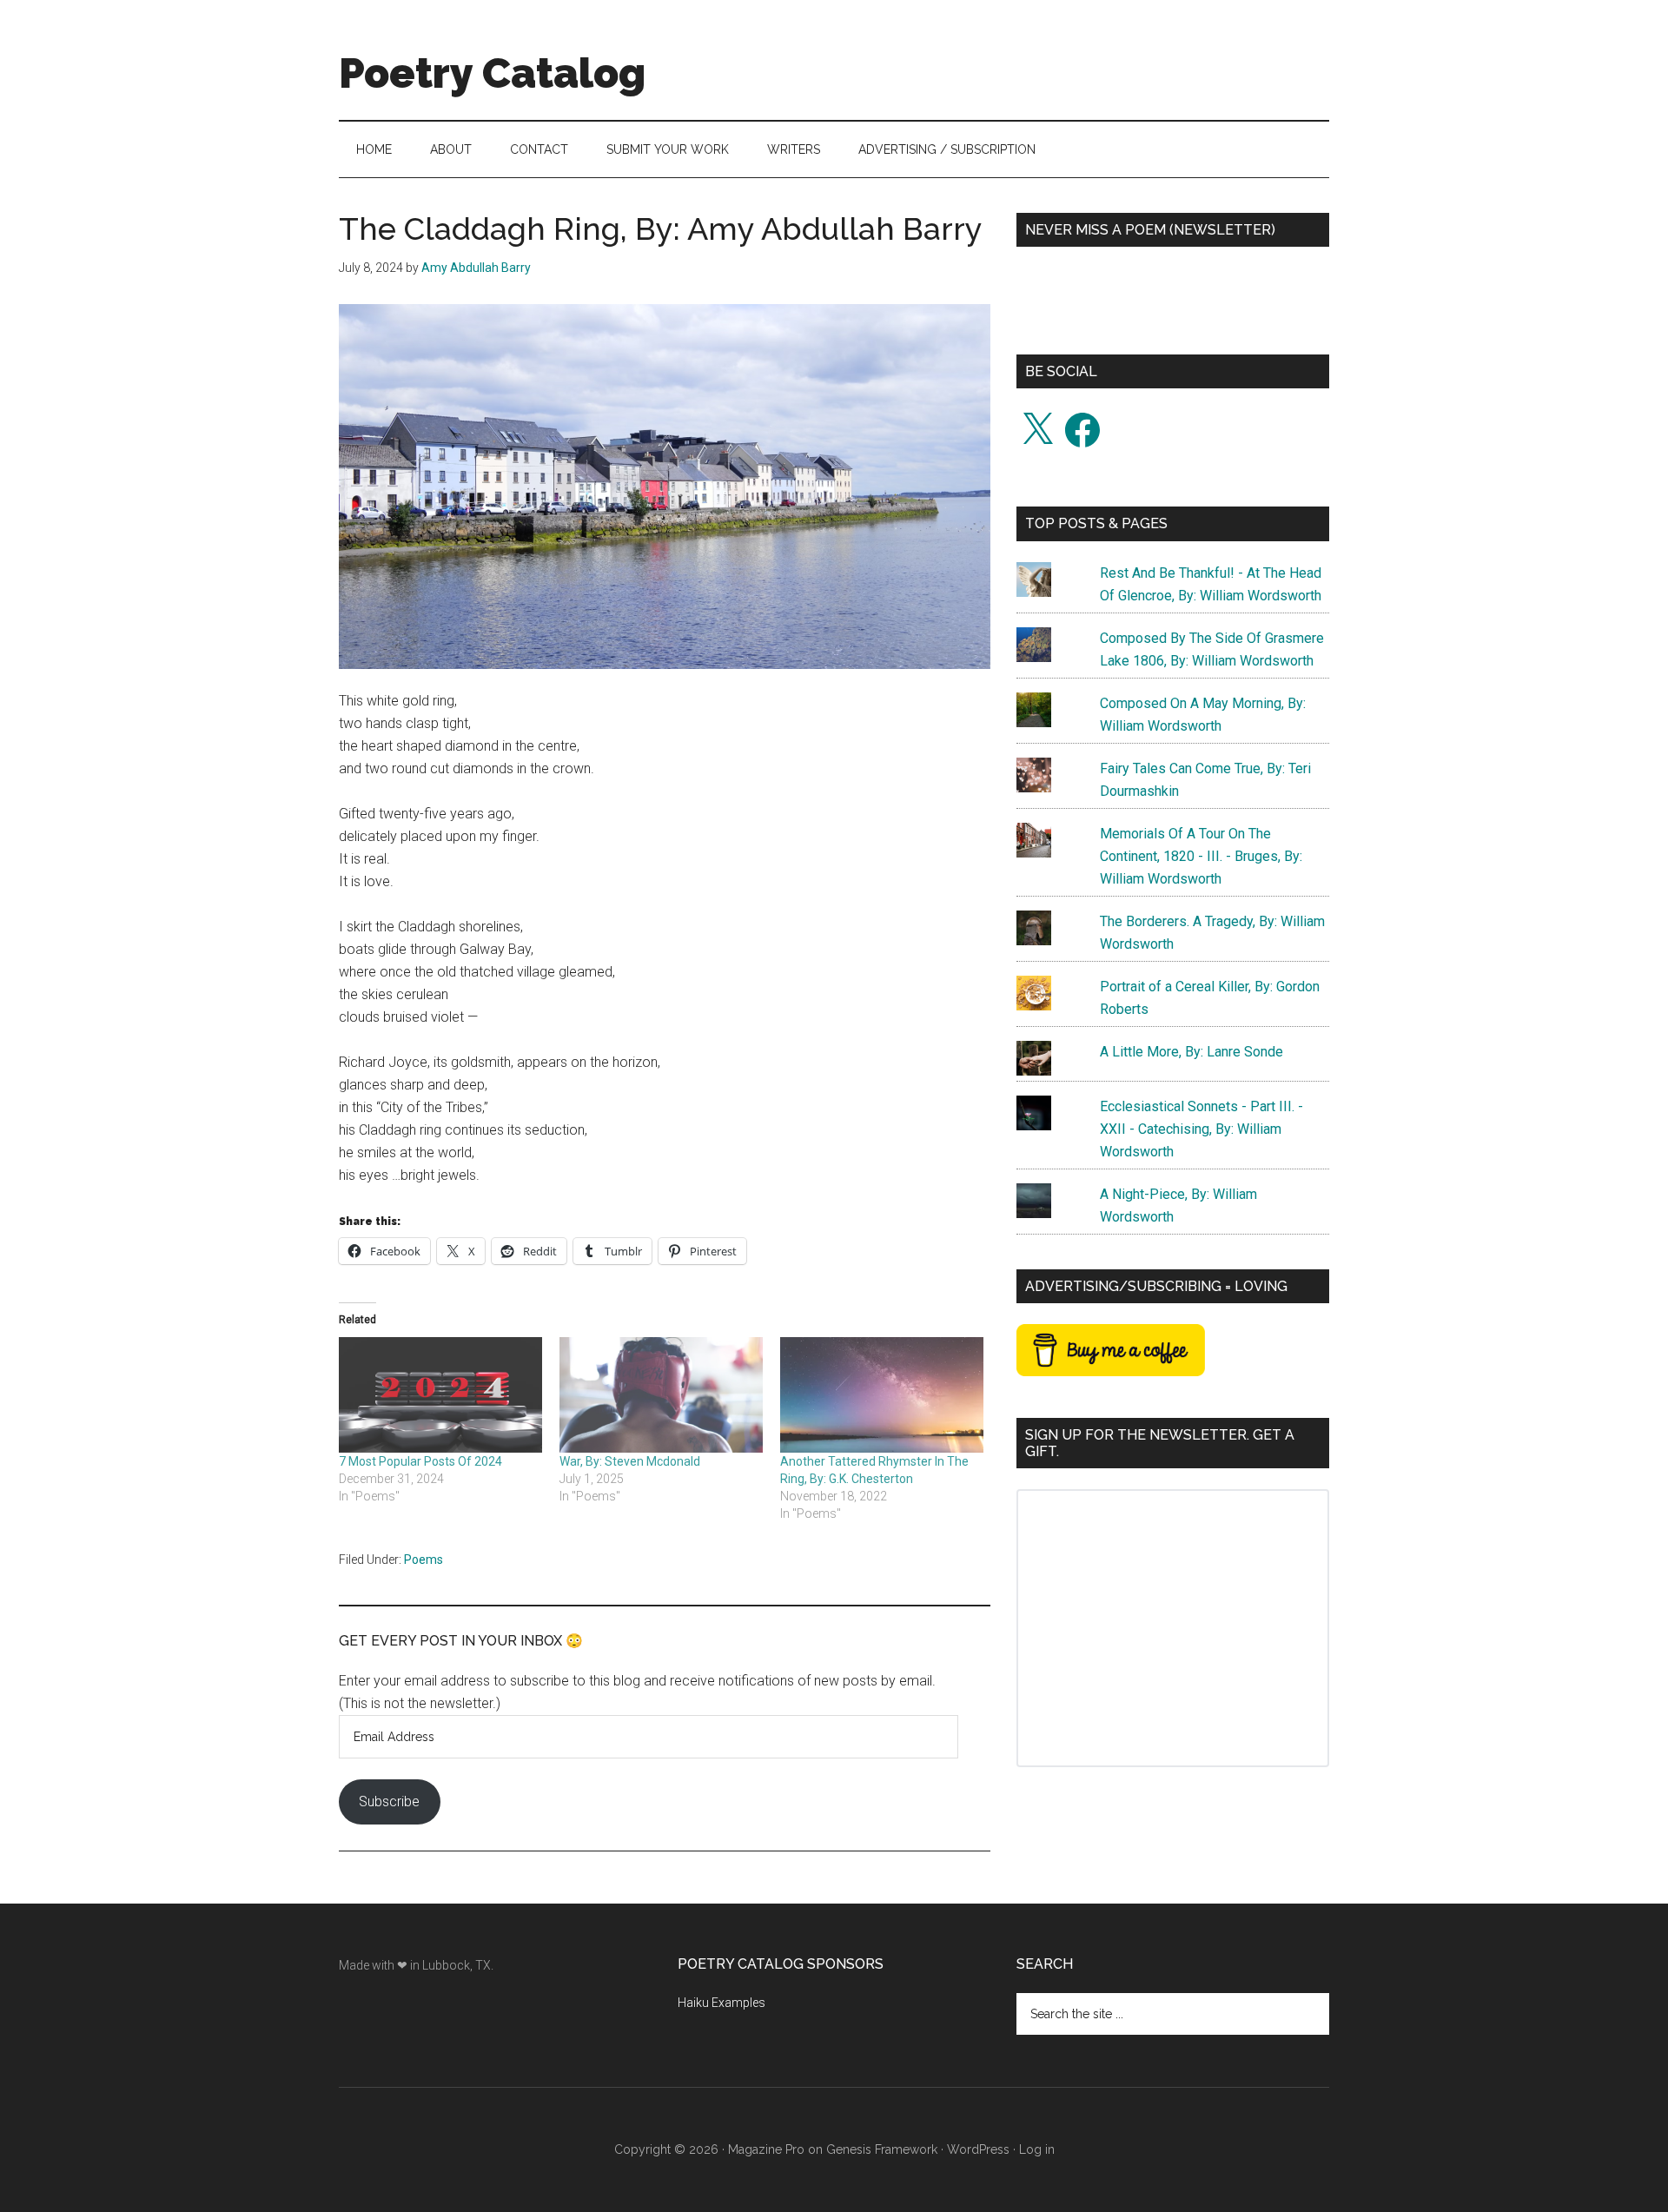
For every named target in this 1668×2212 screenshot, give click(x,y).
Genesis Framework (882, 2149)
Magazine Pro (766, 2149)
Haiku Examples (721, 2003)
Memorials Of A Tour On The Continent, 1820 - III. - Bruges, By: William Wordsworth (1201, 856)
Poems (424, 1560)
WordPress (978, 2149)
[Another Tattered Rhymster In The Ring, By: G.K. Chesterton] (882, 1395)
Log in (1037, 2149)
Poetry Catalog (492, 73)
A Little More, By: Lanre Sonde (1191, 1052)
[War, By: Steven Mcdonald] (661, 1395)
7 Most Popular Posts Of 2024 (420, 1461)
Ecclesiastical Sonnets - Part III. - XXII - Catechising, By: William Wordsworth (1201, 1129)
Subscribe (389, 1801)
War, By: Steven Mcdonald (630, 1461)
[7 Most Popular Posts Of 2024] (440, 1395)
